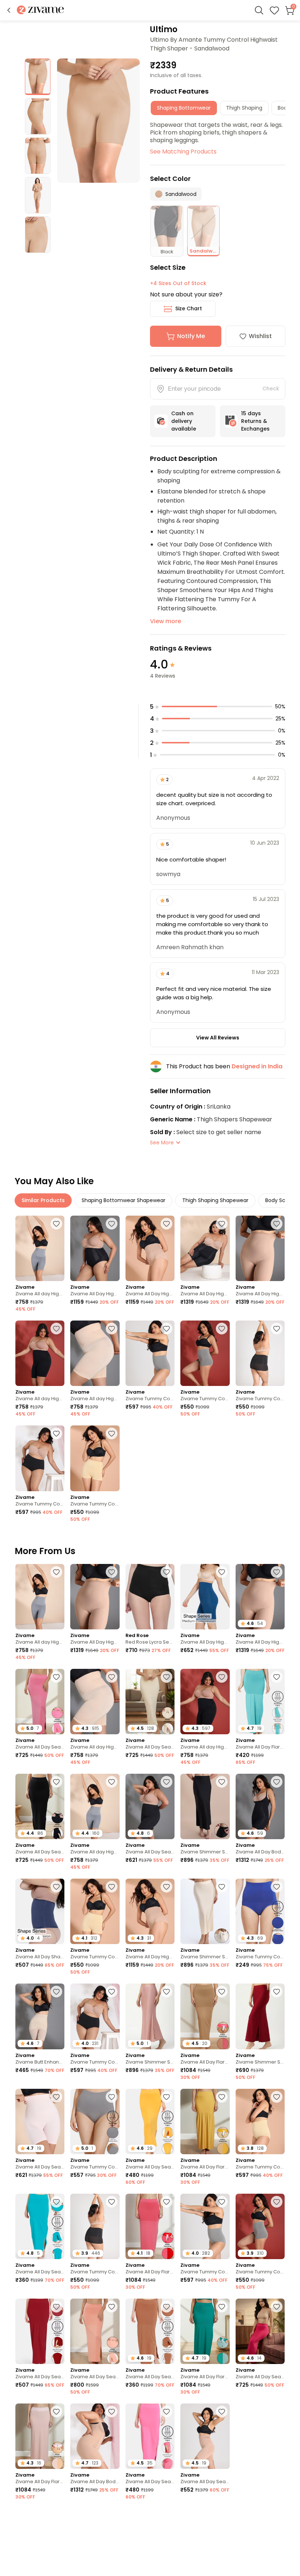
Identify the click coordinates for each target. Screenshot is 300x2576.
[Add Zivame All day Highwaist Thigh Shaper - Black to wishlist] (56, 1329)
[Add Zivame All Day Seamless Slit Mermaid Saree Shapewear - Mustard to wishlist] (166, 2097)
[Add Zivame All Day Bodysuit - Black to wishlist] (277, 1782)
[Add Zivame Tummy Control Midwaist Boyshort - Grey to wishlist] (222, 1329)
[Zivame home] (40, 10)
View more (166, 621)
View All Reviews (218, 1038)
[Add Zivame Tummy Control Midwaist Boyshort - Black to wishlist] (277, 1329)
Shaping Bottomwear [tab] (184, 108)
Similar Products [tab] (43, 1200)
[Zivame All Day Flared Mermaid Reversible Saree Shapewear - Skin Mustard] (205, 2122)
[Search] (259, 10)
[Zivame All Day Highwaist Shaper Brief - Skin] (150, 1248)
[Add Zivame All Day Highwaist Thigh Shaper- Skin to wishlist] (277, 1224)
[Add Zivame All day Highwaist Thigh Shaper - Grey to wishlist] (56, 1224)
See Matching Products (183, 151)
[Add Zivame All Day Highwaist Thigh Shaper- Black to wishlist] (222, 1224)
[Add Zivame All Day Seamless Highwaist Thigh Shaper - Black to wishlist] (166, 1782)
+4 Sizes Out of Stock (178, 283)
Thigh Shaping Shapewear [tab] (215, 1200)
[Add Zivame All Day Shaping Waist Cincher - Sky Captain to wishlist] (56, 1887)
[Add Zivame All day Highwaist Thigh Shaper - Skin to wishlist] (112, 1329)
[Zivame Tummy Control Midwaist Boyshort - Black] (260, 1353)
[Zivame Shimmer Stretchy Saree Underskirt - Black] (205, 1806)
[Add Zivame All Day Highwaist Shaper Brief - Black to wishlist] (112, 1224)
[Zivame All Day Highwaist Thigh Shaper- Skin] (260, 1248)
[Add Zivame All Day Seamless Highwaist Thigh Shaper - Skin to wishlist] (222, 2412)
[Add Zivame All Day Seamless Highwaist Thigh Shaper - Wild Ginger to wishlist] (277, 2412)
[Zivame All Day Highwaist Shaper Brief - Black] (95, 1248)
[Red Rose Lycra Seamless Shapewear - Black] (150, 1597)
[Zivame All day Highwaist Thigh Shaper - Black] (40, 1353)
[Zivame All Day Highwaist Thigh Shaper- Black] (205, 1248)
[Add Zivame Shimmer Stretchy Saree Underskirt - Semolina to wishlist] (222, 1887)
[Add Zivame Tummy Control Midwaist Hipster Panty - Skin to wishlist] (277, 2097)
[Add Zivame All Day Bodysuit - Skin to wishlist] (112, 2412)
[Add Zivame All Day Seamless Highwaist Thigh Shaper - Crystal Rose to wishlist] (56, 2097)
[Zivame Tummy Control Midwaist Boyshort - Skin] (95, 1458)
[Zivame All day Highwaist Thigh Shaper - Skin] (95, 1353)
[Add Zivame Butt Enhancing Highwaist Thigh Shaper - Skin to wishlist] (56, 1992)
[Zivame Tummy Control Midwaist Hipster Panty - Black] (40, 1458)
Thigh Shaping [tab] (244, 108)
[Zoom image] (99, 121)
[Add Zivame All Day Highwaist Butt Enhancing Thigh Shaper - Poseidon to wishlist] (222, 1572)
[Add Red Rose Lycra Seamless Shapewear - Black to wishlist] (166, 1572)
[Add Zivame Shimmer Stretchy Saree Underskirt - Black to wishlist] (222, 1782)
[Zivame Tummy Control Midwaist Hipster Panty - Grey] (150, 1353)
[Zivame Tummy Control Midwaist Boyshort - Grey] (205, 1353)
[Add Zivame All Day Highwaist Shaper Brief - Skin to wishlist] (166, 1224)
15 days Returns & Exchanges (255, 421)
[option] (38, 77)
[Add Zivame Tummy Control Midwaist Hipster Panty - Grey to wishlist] (166, 1329)
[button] (9, 10)
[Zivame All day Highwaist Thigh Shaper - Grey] (40, 1248)
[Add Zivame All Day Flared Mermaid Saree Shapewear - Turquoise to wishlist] (277, 1677)
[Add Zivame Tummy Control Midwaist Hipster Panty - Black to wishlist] (56, 1433)
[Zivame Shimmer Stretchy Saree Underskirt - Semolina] (205, 1911)
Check (271, 389)
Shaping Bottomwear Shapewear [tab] (123, 1200)
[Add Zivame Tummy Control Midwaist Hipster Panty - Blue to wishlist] (277, 1887)
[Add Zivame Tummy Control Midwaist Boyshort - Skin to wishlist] (112, 1433)
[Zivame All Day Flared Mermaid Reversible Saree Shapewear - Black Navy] (205, 2541)
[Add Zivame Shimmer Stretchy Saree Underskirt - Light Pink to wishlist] (166, 1992)
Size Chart (189, 308)
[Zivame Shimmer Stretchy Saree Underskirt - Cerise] (260, 2016)
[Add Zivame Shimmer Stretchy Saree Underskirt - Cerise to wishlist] (277, 1992)
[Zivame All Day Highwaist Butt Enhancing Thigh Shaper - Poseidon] (205, 1597)
